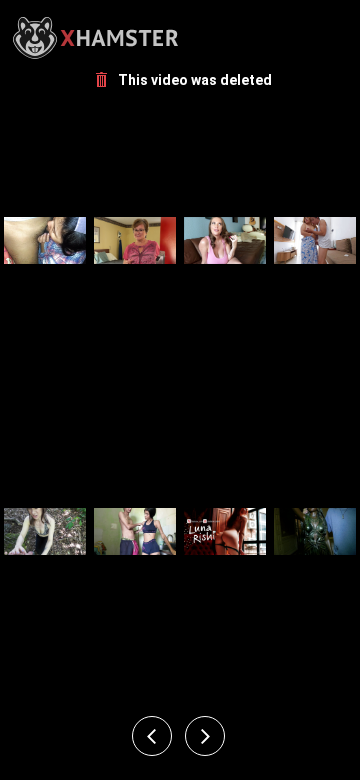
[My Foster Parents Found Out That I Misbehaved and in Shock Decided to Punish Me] (225, 531)
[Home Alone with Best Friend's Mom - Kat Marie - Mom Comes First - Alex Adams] (225, 240)
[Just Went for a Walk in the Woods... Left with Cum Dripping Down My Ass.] (45, 531)
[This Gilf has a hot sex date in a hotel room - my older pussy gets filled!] (135, 240)
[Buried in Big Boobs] (315, 531)
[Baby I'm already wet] (45, 240)
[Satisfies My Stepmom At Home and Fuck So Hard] (315, 240)
